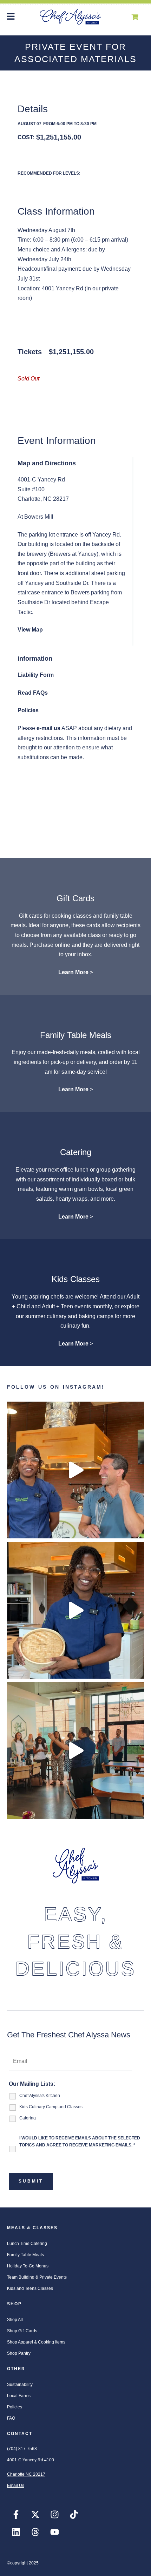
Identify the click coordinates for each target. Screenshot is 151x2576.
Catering (76, 1152)
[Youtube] (54, 2532)
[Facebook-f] (16, 2515)
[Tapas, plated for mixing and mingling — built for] (75, 1751)
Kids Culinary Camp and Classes (51, 2107)
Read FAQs (33, 693)
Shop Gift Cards (22, 2331)
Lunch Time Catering (27, 2244)
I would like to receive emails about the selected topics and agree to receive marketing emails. (80, 2142)
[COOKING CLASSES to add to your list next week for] (75, 1610)
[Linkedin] (16, 2532)
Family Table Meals (76, 1035)
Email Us (16, 2486)
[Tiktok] (74, 2515)
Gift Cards (75, 898)
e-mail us (48, 728)
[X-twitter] (35, 2515)
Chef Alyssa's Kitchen (40, 2096)
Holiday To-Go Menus (28, 2266)
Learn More (73, 972)
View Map (30, 630)
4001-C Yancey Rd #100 (31, 2460)
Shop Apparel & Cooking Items (36, 2342)
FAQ (11, 2418)
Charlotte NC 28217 (26, 2474)
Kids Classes (76, 1279)
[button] (11, 17)
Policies (28, 710)
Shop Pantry (19, 2353)
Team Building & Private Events (37, 2277)
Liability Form (36, 675)
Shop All (15, 2320)
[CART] (135, 17)
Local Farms (19, 2396)
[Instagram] (54, 2515)
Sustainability (20, 2385)
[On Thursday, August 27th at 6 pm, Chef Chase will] (75, 1470)
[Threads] (35, 2532)
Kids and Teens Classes (30, 2288)
